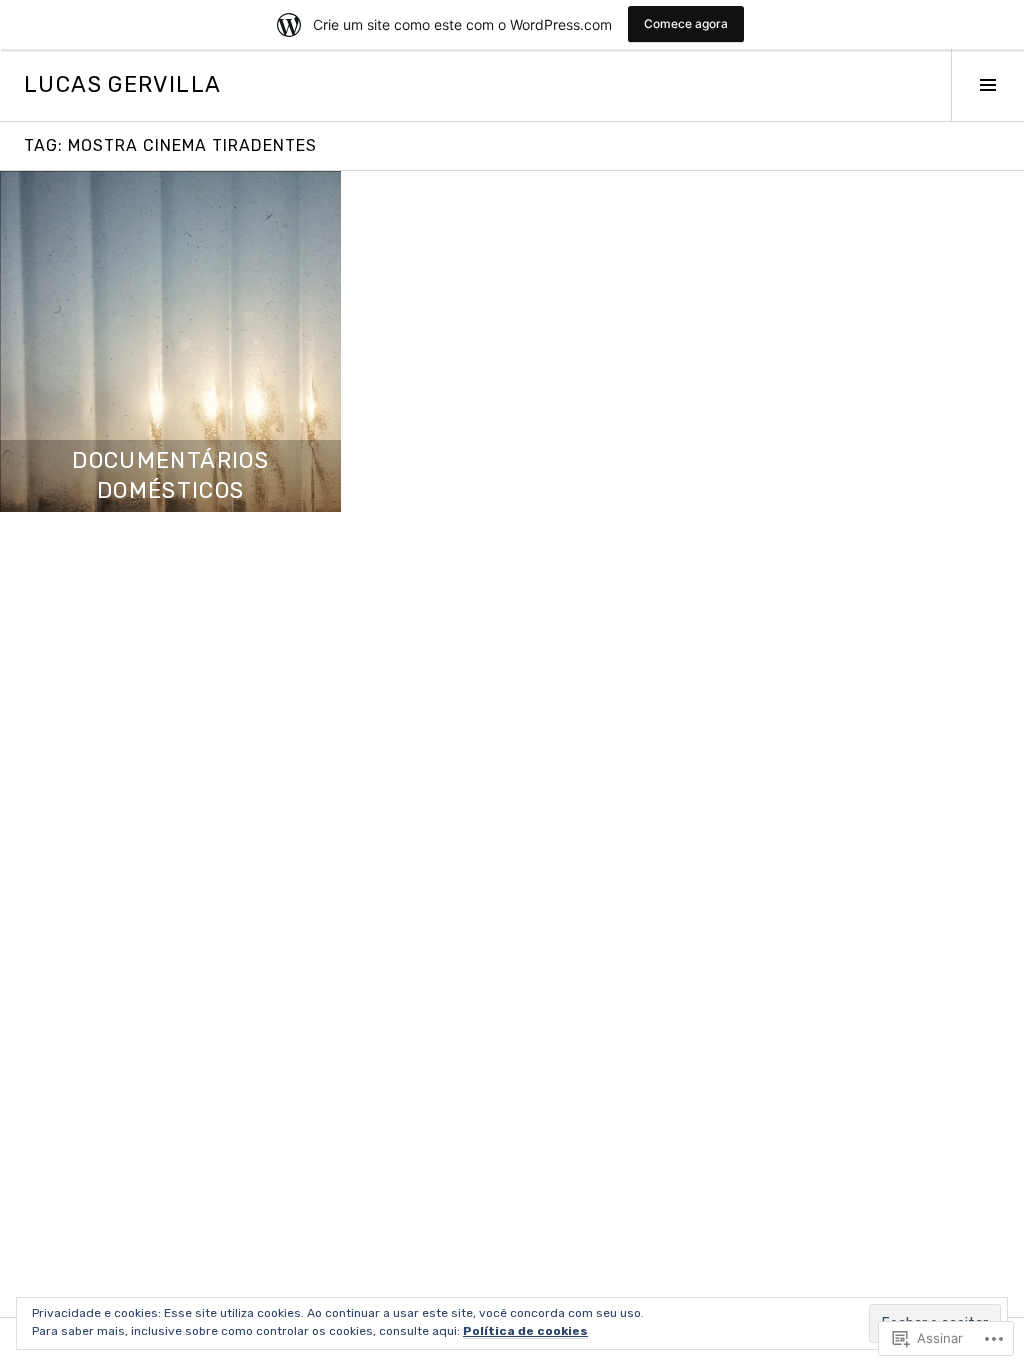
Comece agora (686, 23)
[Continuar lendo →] (170, 341)
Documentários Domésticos (170, 475)
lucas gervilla (122, 84)
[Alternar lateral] (987, 85)
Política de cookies (525, 1331)
